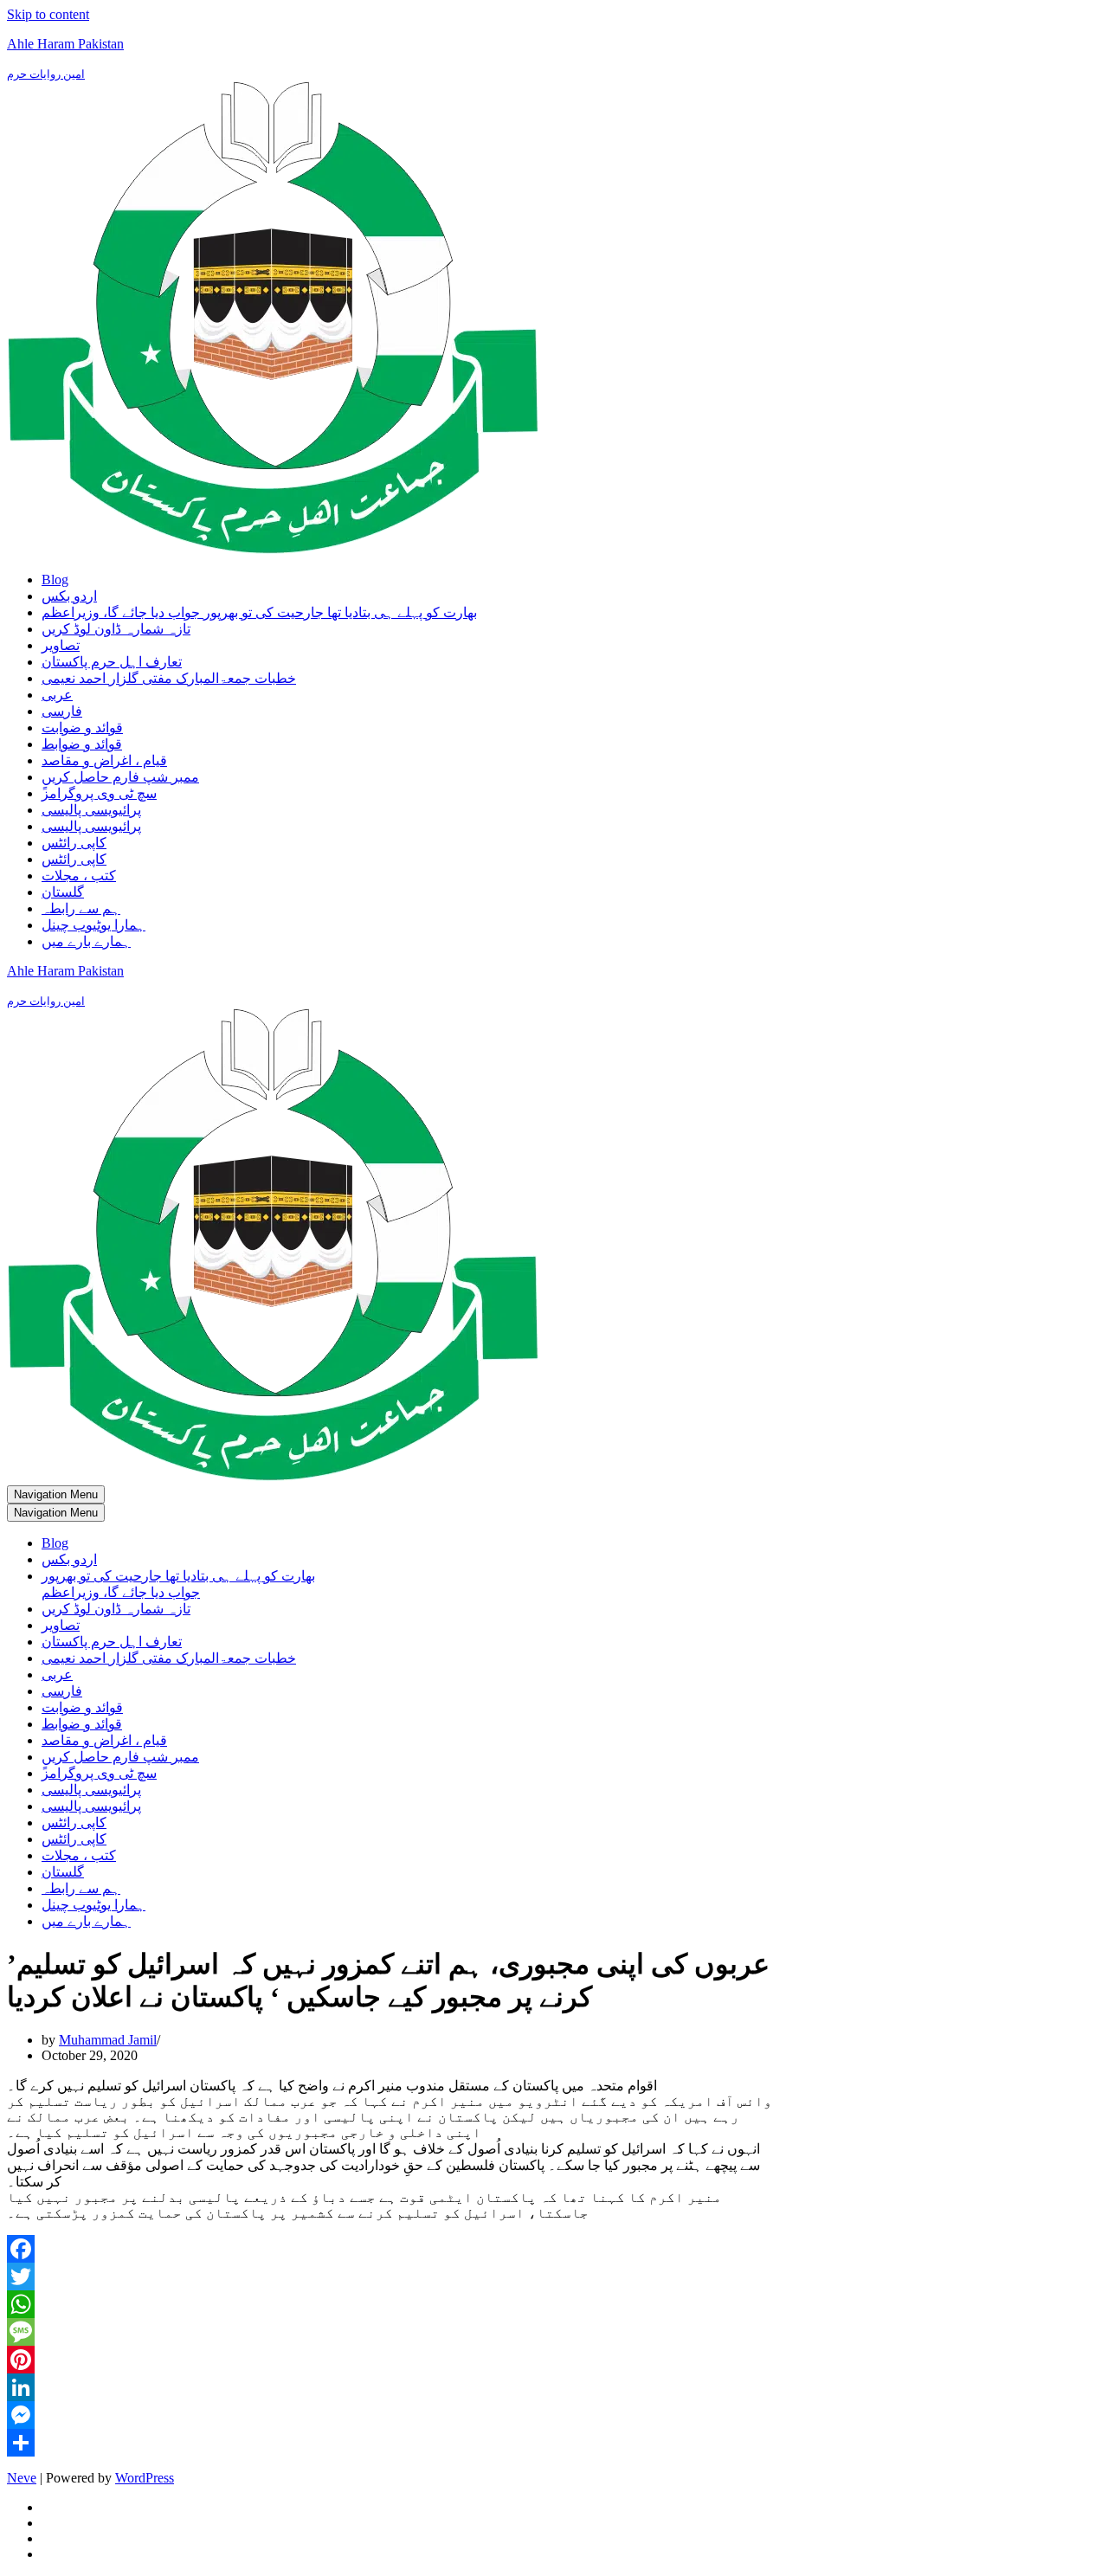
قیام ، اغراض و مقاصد (104, 760)
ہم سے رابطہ (81, 908)
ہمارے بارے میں (86, 941)
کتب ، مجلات (79, 876)
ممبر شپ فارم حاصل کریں (120, 777)
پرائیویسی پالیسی (91, 810)
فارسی (62, 711)
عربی (57, 695)
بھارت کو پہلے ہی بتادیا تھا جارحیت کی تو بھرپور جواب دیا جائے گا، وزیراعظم (259, 612)
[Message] (390, 2332)
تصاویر (61, 645)
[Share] (390, 2443)
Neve (22, 2478)
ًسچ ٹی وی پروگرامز (99, 793)
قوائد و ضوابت (82, 728)
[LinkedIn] (390, 2387)
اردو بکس (69, 596)
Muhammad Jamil (108, 2040)
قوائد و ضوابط (82, 744)
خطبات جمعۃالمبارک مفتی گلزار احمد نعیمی (169, 678)
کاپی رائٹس (74, 843)
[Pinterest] (390, 2360)
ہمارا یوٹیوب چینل (93, 925)
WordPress (145, 2478)
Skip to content (48, 14)
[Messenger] (390, 2415)
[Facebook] (390, 2249)
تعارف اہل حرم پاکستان (112, 662)
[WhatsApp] (390, 2304)
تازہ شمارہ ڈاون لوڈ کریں (116, 629)
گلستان (63, 892)
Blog (55, 580)
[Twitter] (390, 2277)
